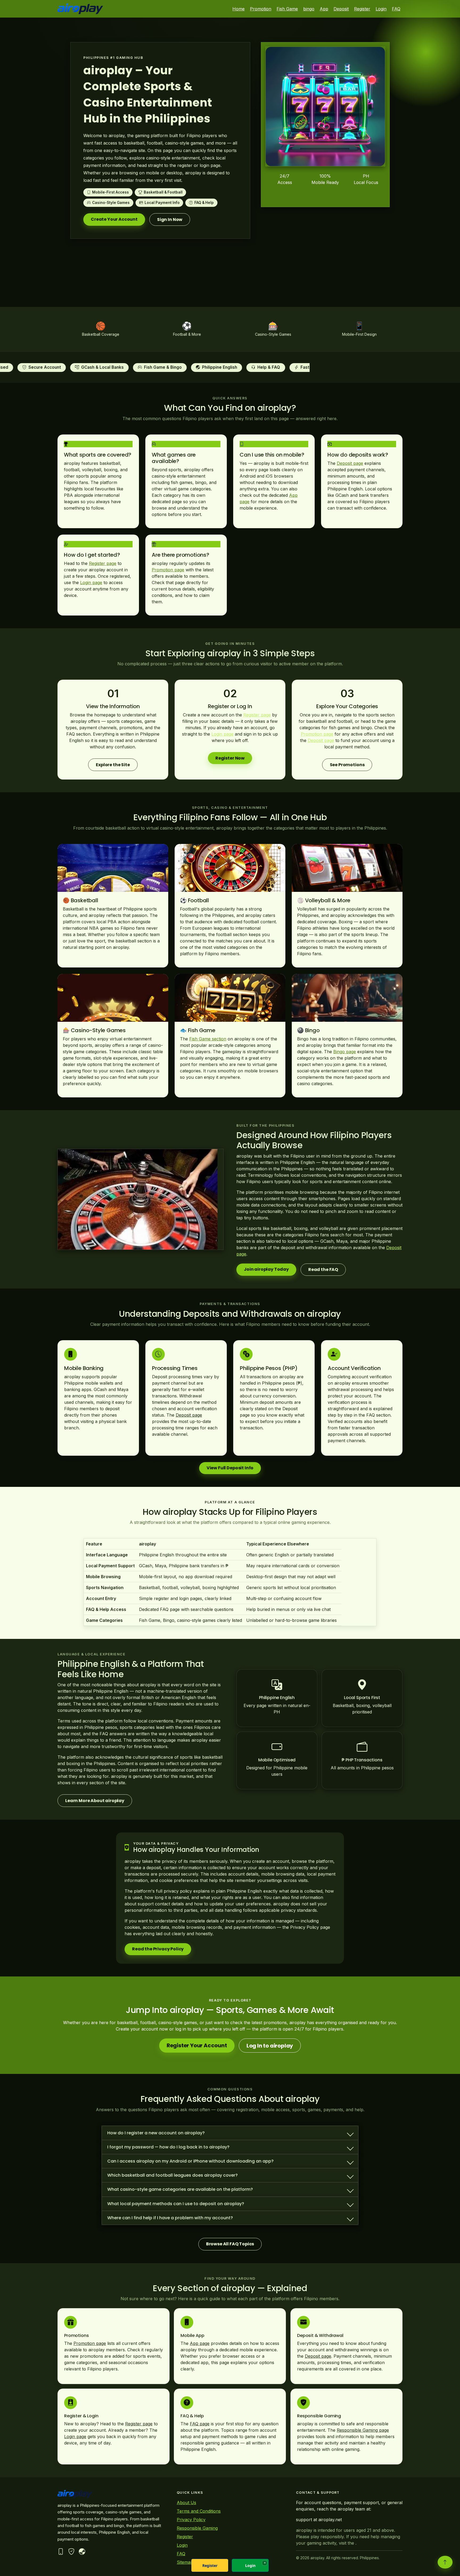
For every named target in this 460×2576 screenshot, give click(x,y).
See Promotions (347, 765)
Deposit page (350, 463)
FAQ (396, 9)
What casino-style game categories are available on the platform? (180, 2189)
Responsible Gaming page (363, 2430)
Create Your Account (114, 219)
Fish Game (287, 9)
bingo (309, 9)
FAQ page (200, 2424)
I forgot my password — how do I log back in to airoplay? (168, 2147)
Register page (103, 563)
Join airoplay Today (266, 1269)
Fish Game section (208, 1039)
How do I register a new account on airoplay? (156, 2133)
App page (200, 2344)
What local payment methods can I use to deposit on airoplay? (176, 2204)
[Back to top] (445, 2562)
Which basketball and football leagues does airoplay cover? (172, 2175)
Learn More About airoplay (95, 1801)
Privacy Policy (191, 2520)
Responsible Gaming (197, 2528)
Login (381, 9)
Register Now (230, 758)
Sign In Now (170, 220)
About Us (186, 2503)
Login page (91, 583)
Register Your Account (197, 2045)
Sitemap (185, 2562)
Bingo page (345, 1052)
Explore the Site (113, 765)
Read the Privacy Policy (158, 1949)
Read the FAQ (323, 1269)
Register (362, 9)
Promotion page (168, 570)
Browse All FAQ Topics (230, 2244)
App (324, 9)
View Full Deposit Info (230, 1468)
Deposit (341, 9)
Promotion (261, 9)
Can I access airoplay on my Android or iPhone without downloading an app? (190, 2161)
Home (239, 9)
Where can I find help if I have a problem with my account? (170, 2218)
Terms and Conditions (199, 2511)
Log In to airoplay (270, 2046)
